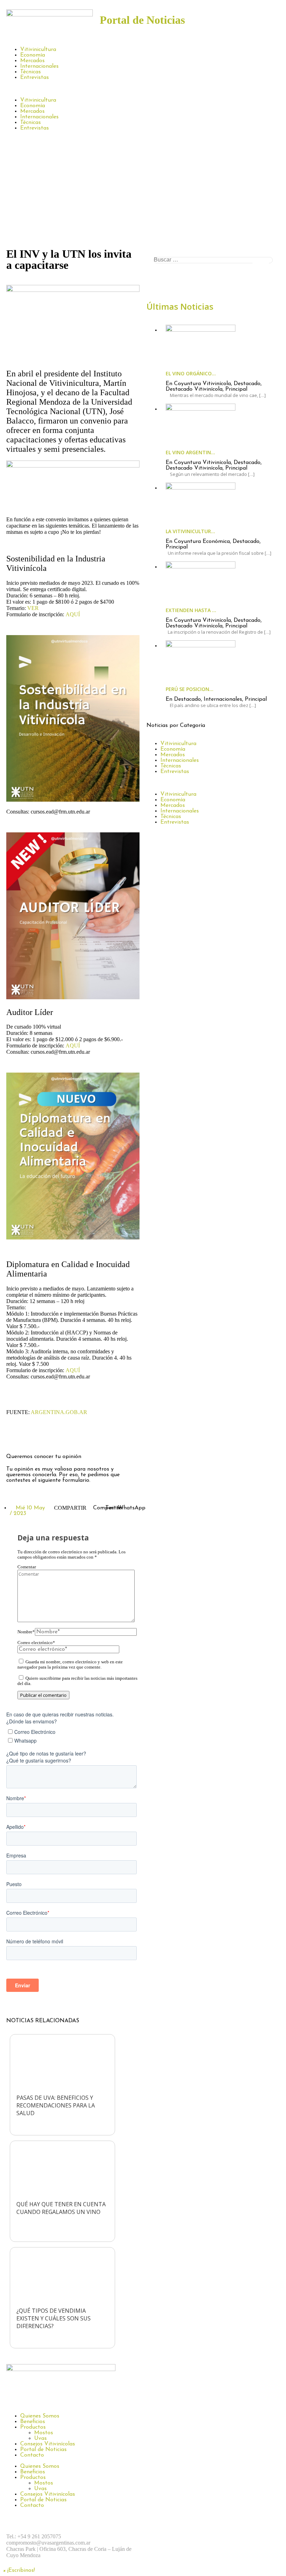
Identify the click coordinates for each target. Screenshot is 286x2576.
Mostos (44, 2433)
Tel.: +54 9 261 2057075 (34, 2536)
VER (33, 608)
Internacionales (39, 66)
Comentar (27, 1567)
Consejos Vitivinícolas (48, 2444)
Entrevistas (35, 78)
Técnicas (31, 72)
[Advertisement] (143, 192)
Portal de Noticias (43, 2450)
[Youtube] (232, 2537)
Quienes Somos (40, 2416)
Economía (33, 55)
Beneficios (33, 2422)
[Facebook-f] (15, 1437)
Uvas (40, 2438)
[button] (143, 89)
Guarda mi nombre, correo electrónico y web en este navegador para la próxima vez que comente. (70, 1665)
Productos (33, 2427)
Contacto (32, 2455)
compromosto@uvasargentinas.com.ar (48, 2543)
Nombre (26, 1632)
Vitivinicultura (38, 50)
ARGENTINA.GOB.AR (59, 1412)
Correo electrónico (36, 1643)
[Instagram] (34, 1437)
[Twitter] (53, 1437)
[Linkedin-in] (73, 1437)
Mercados (32, 61)
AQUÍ (73, 614)
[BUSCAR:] (213, 260)
